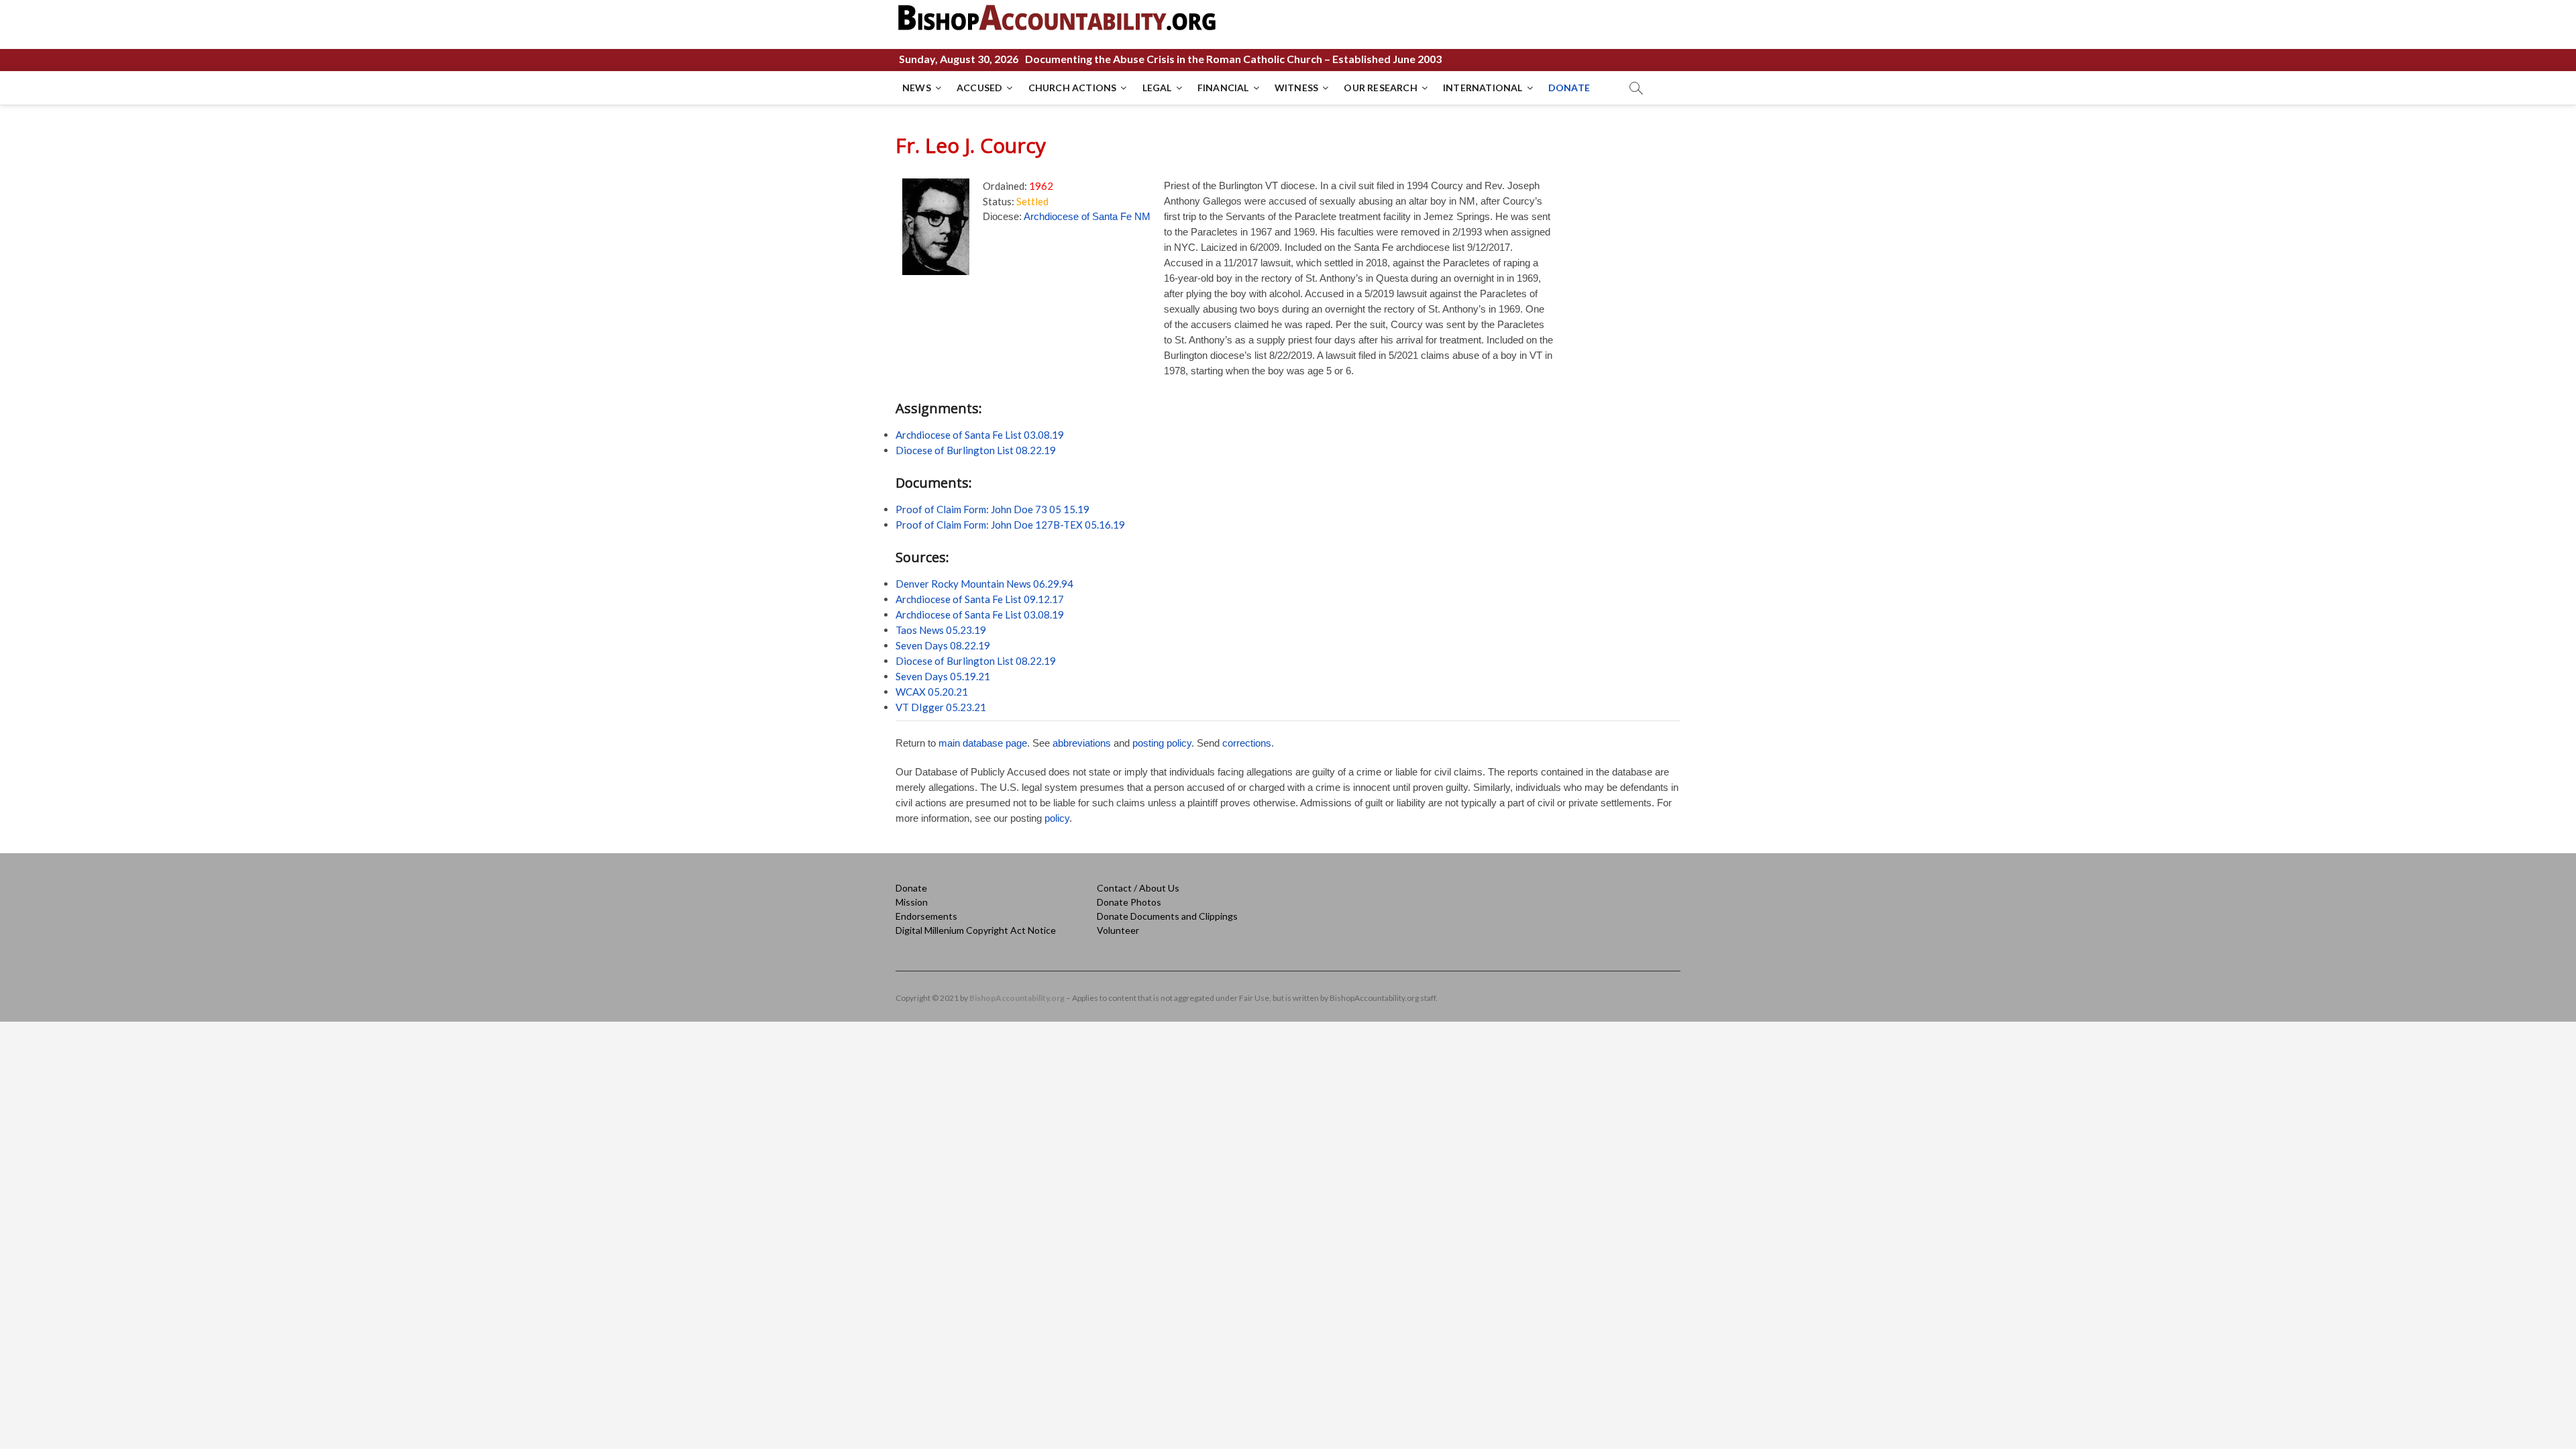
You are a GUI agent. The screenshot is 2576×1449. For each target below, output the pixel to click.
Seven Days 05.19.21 (943, 676)
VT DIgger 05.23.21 (941, 707)
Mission (912, 902)
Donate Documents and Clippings (1167, 916)
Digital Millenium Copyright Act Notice (976, 930)
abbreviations (1082, 743)
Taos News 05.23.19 (941, 630)
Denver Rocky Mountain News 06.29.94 (984, 584)
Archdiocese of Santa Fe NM (1087, 216)
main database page (983, 743)
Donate (911, 888)
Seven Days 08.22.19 (943, 645)
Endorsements (926, 916)
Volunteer (1118, 930)
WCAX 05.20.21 (932, 692)
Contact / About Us (1138, 888)
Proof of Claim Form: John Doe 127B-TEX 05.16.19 (1010, 525)
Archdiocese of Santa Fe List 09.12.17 (980, 599)
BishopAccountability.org (1017, 998)
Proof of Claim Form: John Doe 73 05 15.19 (992, 509)
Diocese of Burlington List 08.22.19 (976, 450)
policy (1057, 818)
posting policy (1162, 743)
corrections (1247, 743)
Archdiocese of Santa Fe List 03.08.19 (980, 435)
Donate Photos (1129, 902)
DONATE (1569, 88)
